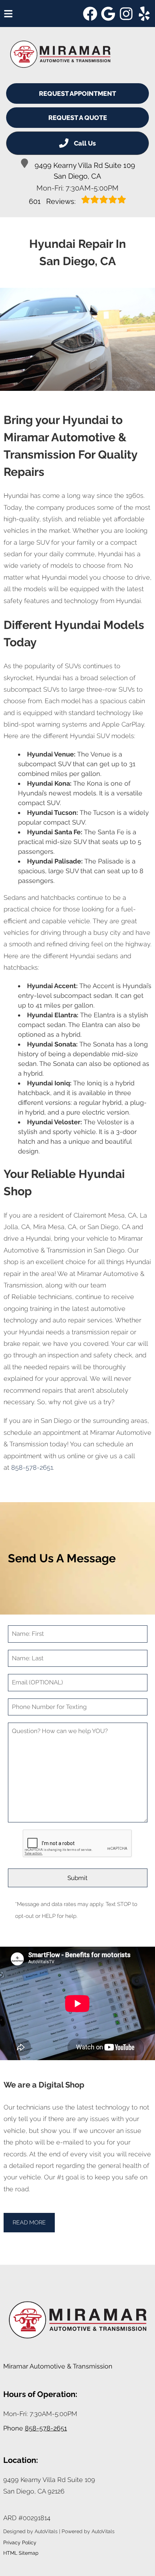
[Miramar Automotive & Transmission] (60, 54)
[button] (90, 14)
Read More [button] (29, 2222)
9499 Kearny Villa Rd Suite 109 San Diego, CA (85, 171)
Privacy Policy (20, 2542)
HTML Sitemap (21, 2553)
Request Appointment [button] (77, 93)
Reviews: (53, 201)
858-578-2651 (32, 1467)
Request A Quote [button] (78, 118)
